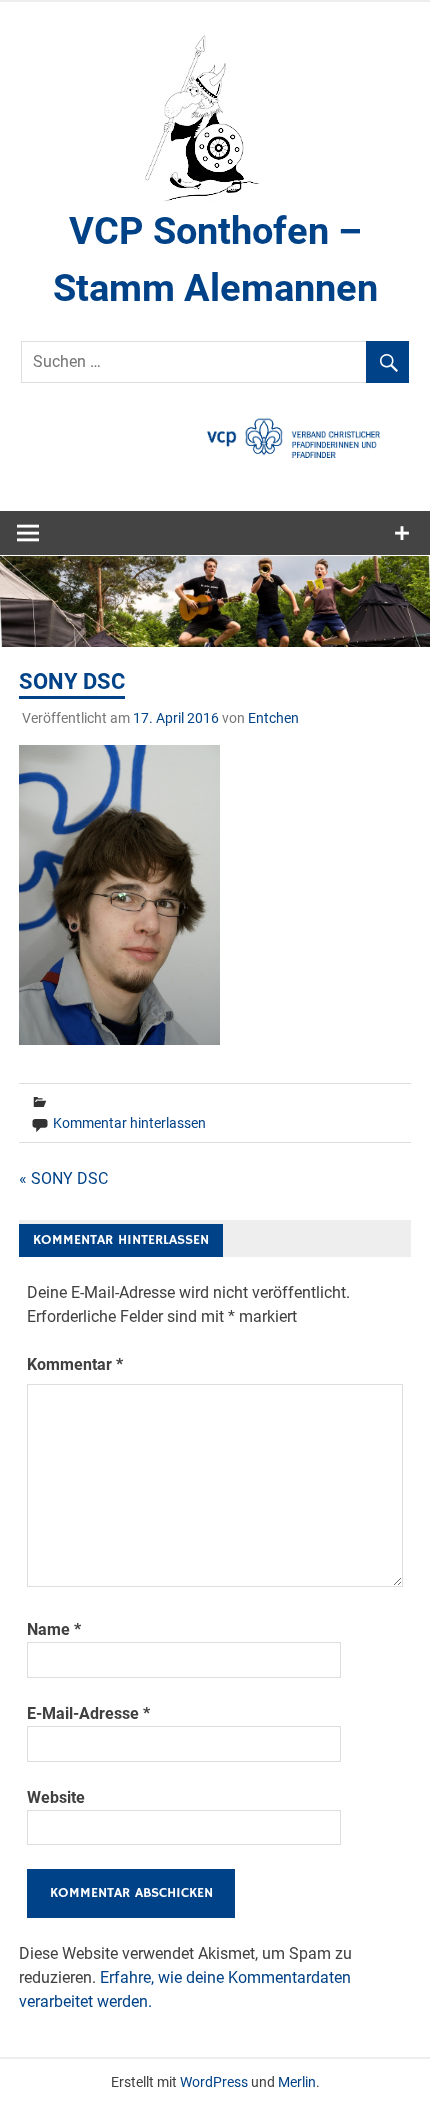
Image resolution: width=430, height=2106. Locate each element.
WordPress (214, 2082)
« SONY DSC (63, 1178)
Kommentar (75, 1364)
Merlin (297, 2082)
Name (54, 1629)
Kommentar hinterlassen (129, 1123)
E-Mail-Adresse (88, 1713)
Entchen (273, 718)
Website (56, 1797)
